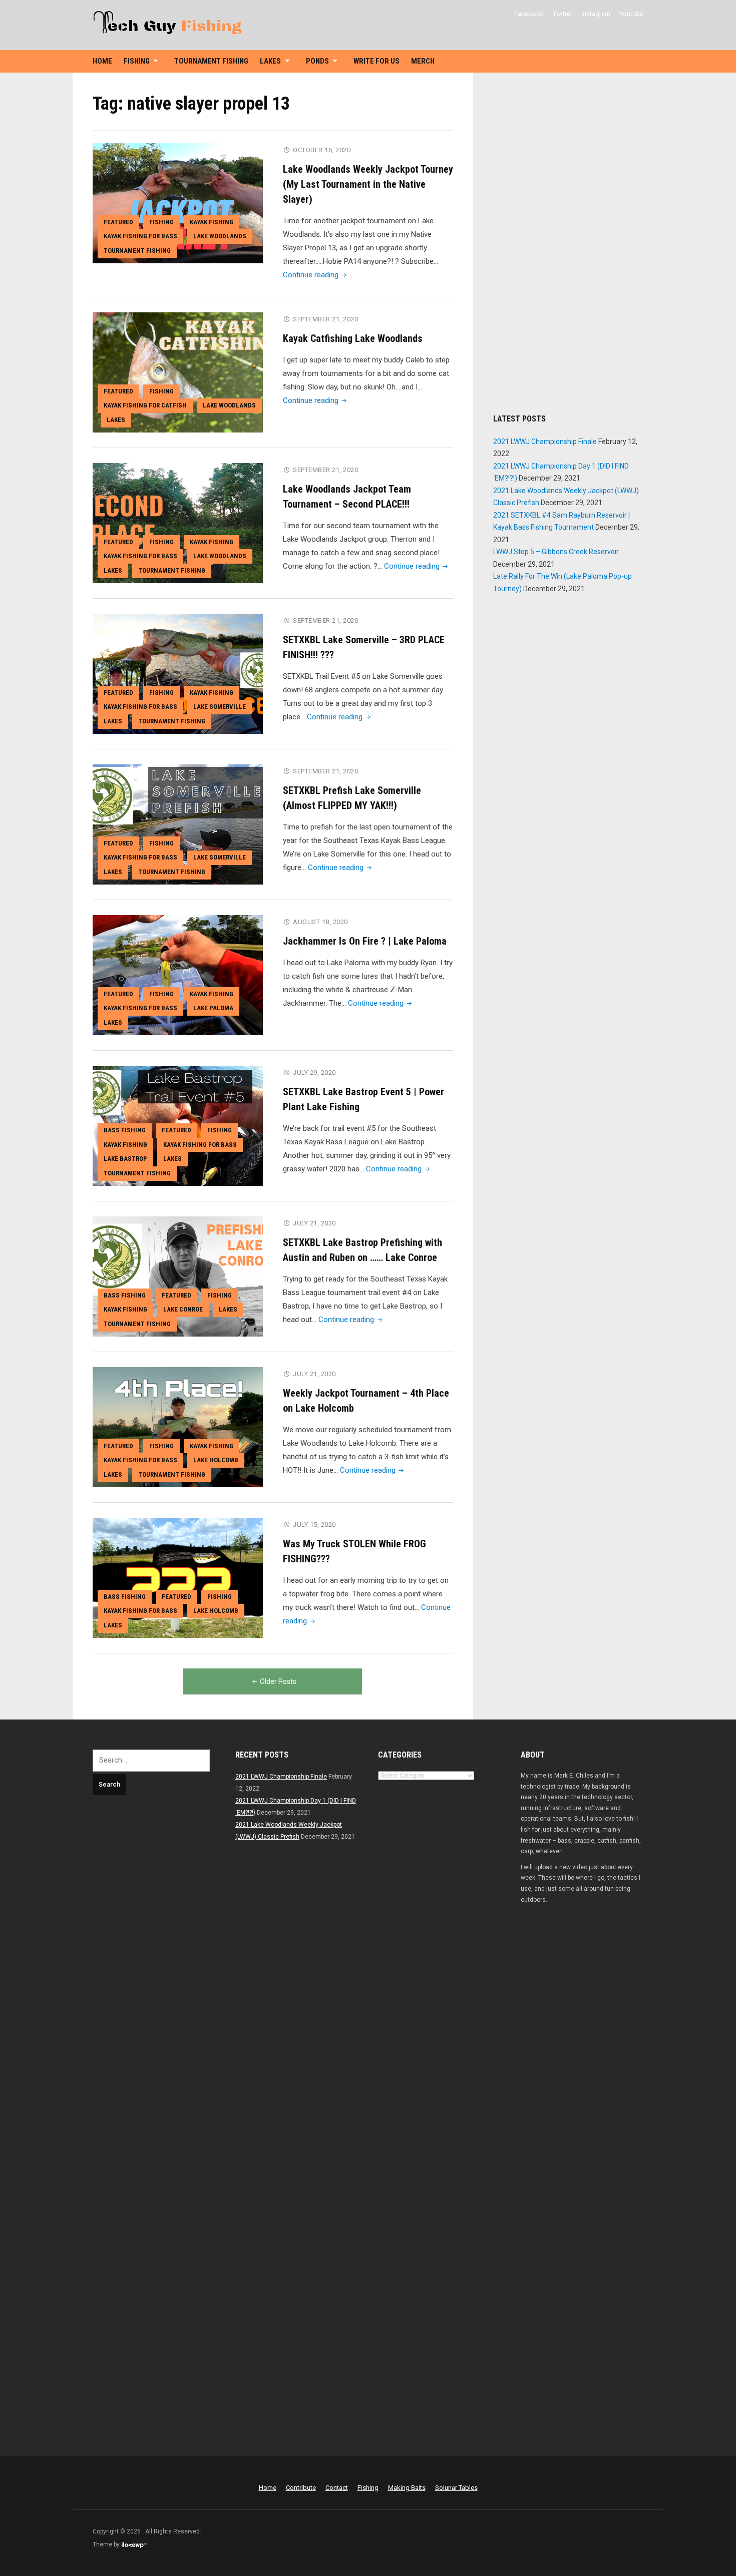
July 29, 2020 (314, 1072)
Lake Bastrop (125, 1159)
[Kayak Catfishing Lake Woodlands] (178, 372)
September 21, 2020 (325, 319)
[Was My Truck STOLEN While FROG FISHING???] (178, 1577)
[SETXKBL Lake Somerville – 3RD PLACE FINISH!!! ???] (178, 673)
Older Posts (278, 1681)
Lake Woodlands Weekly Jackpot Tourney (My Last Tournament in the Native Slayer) (368, 184)
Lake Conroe (183, 1309)
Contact (337, 2488)
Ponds (317, 61)
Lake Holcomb (216, 1460)
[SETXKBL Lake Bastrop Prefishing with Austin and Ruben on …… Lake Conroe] (178, 1276)
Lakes (270, 61)
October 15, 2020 (322, 150)
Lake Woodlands (220, 236)
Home (102, 61)
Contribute (301, 2488)
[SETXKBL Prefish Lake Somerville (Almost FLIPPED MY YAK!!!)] (178, 824)
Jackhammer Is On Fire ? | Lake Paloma (365, 941)
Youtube (631, 14)
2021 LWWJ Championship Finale (545, 442)
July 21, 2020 (314, 1223)
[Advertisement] (568, 243)
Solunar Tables (456, 2488)
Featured (118, 222)
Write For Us (377, 61)
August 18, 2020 (320, 922)
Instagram (596, 14)
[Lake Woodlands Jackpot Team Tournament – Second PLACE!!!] (178, 523)
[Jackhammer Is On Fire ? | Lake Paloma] (178, 975)
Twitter (563, 14)
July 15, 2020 (314, 1525)
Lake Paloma (213, 1008)
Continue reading (316, 275)
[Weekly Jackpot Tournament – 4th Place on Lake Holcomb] (178, 1427)
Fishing (137, 61)
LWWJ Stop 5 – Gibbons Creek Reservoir (556, 552)
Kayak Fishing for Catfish (145, 405)
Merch (423, 61)
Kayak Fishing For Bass (140, 236)
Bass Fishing (125, 1130)
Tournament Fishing (211, 61)
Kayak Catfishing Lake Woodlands (353, 338)
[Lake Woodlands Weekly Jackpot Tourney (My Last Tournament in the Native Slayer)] (178, 203)
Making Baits (407, 2488)
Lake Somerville (220, 707)
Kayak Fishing (212, 222)
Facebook (529, 14)
